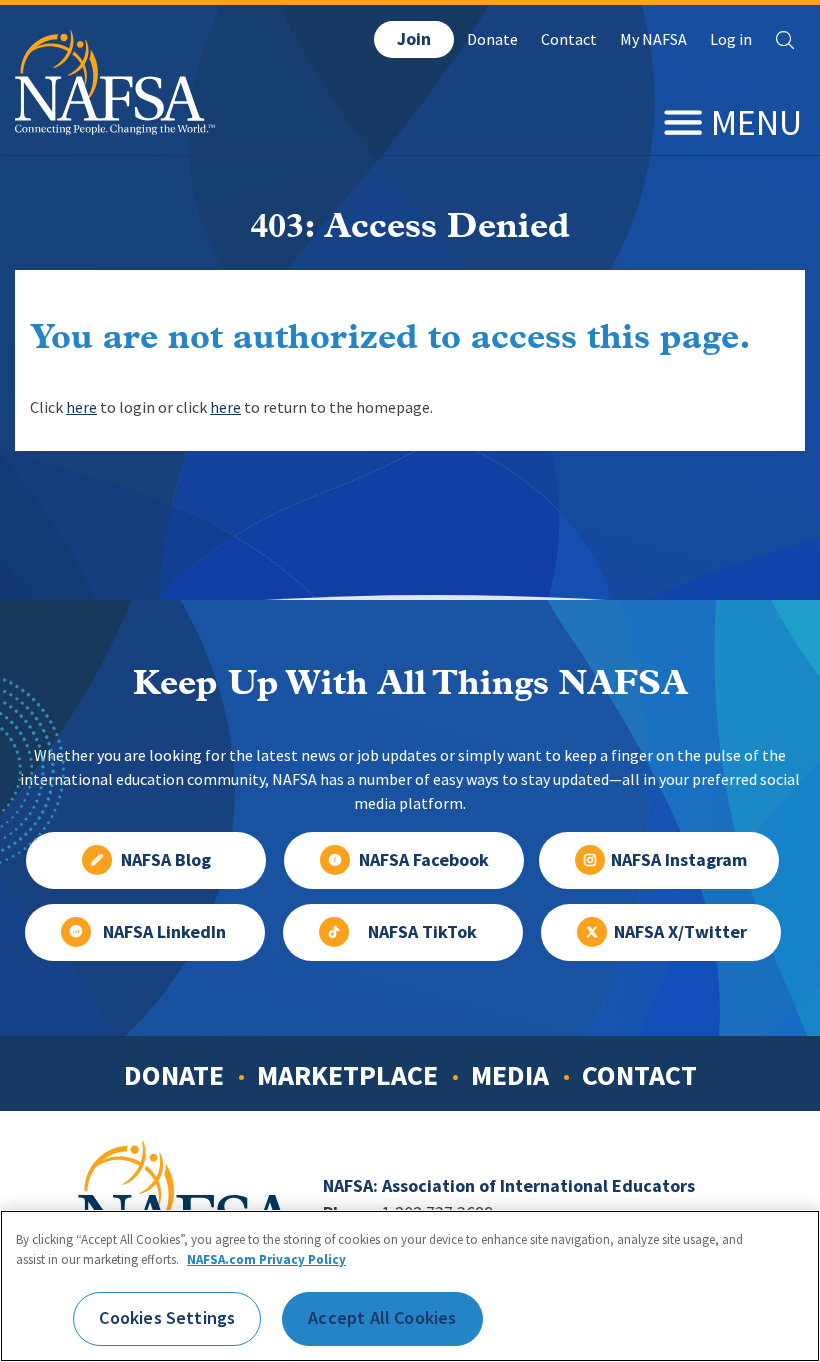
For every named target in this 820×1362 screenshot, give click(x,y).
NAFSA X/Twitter (680, 932)
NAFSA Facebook (424, 860)
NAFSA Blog (166, 860)
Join (414, 39)
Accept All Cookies (382, 1318)
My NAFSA (653, 39)
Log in (731, 39)
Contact (569, 39)
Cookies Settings (167, 1318)
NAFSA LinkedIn (164, 932)
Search (785, 40)
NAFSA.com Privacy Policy (266, 1259)
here (81, 407)
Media (510, 1075)
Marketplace (347, 1075)
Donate (492, 39)
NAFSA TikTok (422, 932)
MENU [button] (756, 122)
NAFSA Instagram (679, 860)
